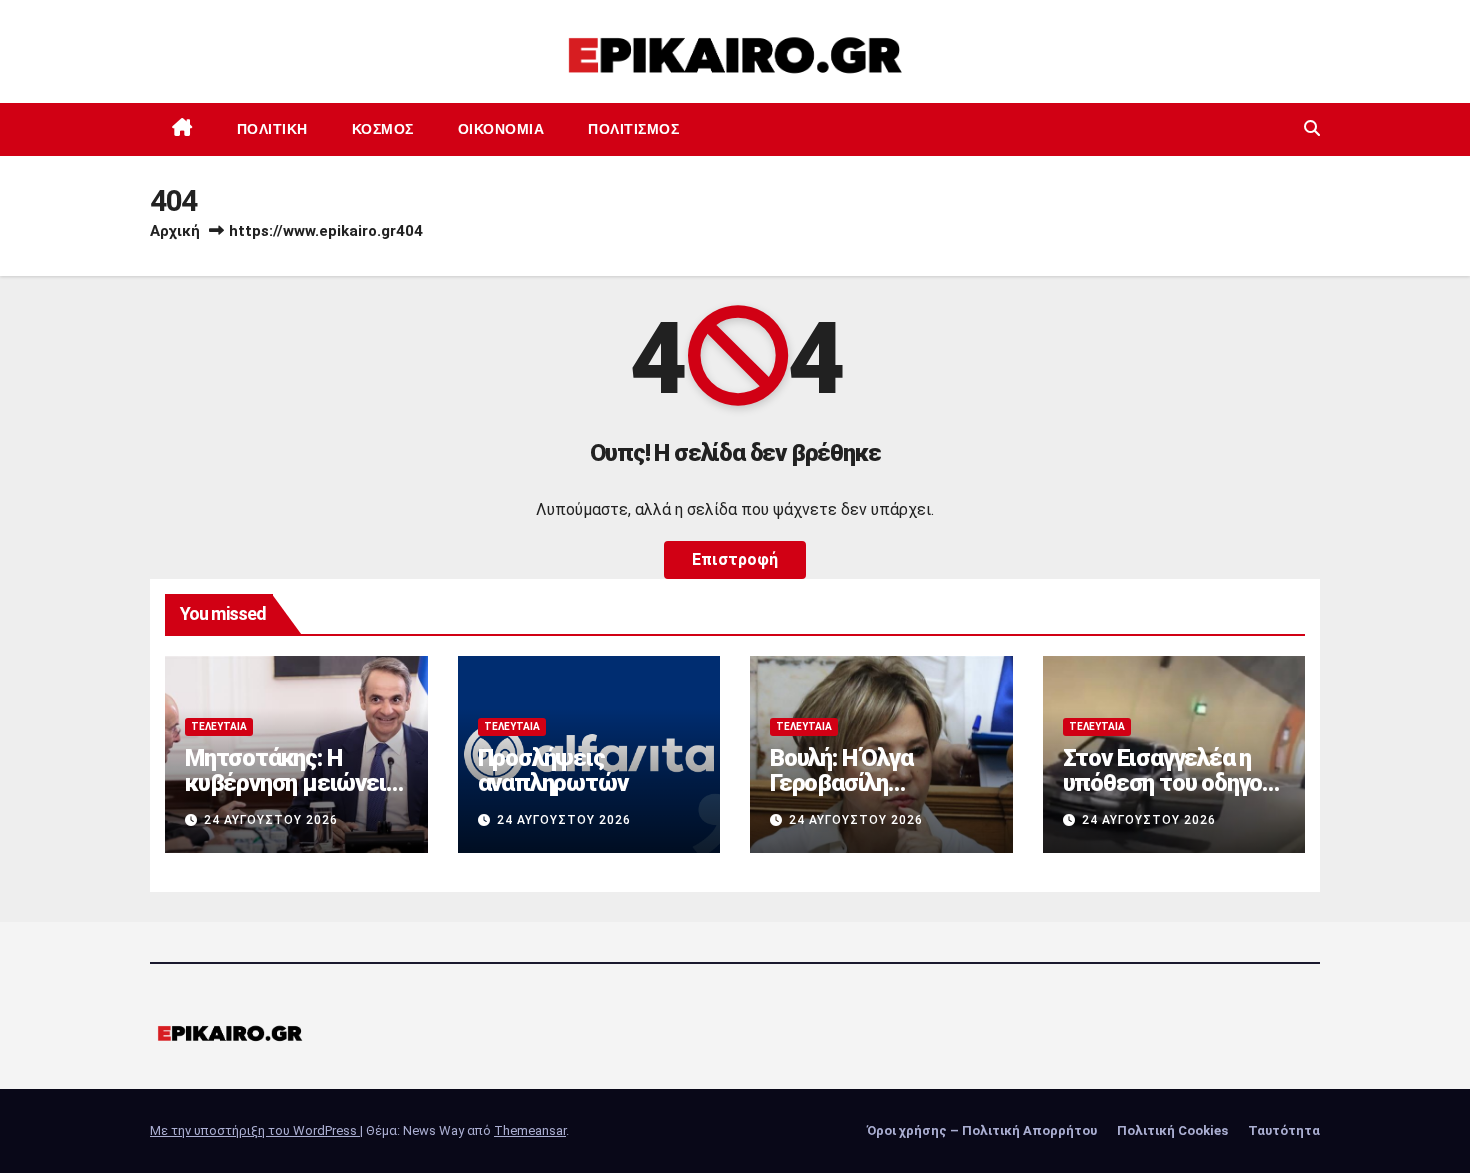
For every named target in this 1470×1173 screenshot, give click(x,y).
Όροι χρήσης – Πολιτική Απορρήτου (982, 1130)
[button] (1312, 128)
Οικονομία (501, 129)
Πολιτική (272, 129)
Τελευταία (219, 726)
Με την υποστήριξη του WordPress (255, 1130)
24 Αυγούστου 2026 (271, 820)
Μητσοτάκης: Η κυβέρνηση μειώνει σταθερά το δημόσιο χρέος (290, 795)
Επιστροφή (735, 559)
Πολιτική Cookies (1172, 1130)
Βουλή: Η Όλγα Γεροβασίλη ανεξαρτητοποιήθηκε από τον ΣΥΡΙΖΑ (880, 795)
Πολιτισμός (633, 129)
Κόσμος (383, 129)
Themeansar (530, 1130)
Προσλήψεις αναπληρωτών (553, 770)
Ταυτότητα (1284, 1130)
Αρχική (175, 231)
